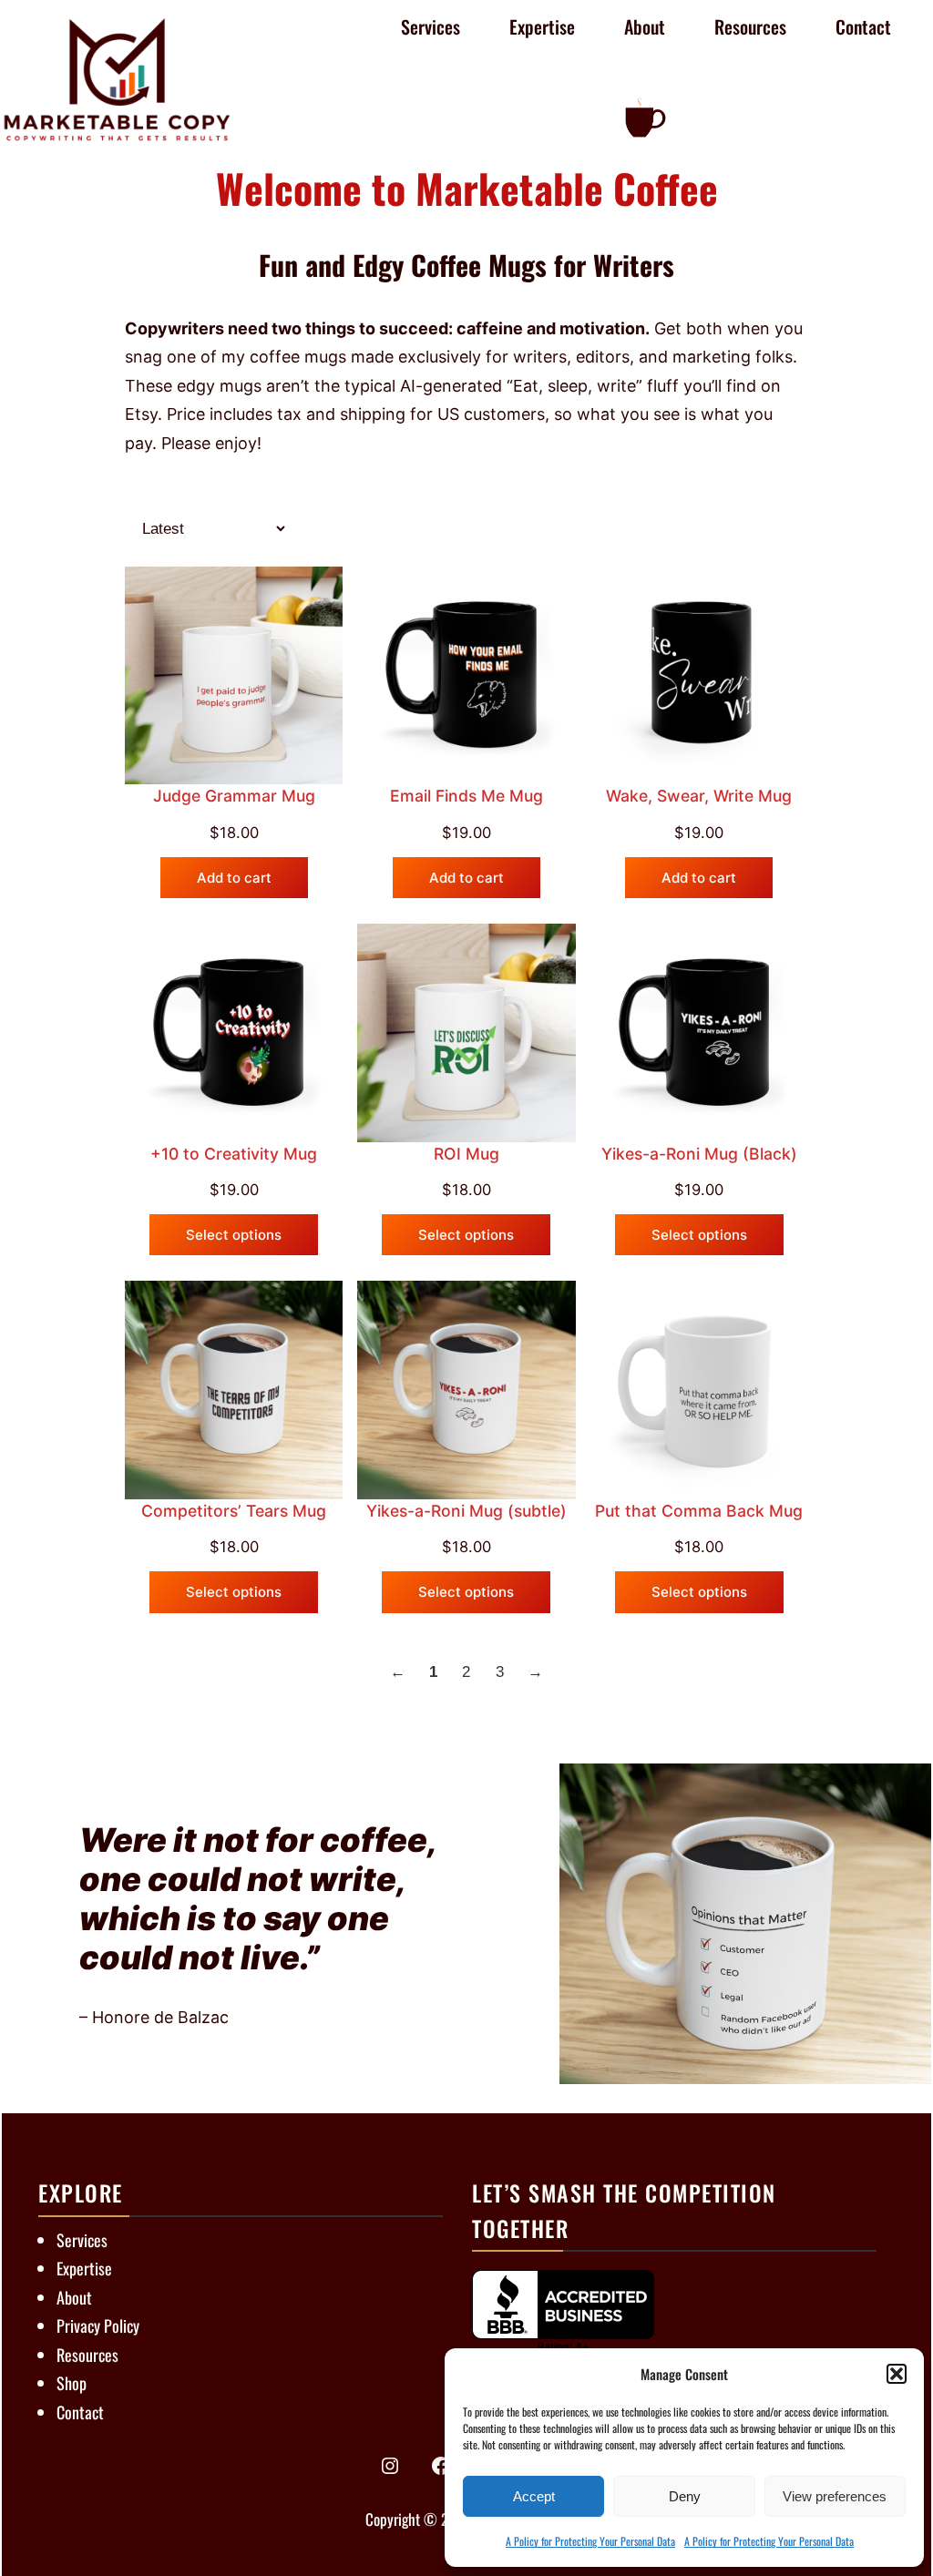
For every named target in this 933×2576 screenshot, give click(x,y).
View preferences (835, 2496)
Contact (80, 2412)
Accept (534, 2496)
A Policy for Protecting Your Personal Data (590, 2541)
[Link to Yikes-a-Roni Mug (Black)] (699, 1032)
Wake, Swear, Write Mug (699, 796)
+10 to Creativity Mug (234, 1154)
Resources (87, 2355)
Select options (234, 1235)
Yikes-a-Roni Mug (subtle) (466, 1511)
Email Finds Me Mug (466, 796)
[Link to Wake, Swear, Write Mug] (699, 675)
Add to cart (234, 878)
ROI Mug (466, 1154)
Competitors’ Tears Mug (234, 1511)
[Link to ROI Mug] (466, 1032)
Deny (685, 2496)
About (74, 2297)
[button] (897, 2374)
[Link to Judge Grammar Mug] (234, 675)
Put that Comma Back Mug (699, 1511)
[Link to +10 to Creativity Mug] (234, 1032)
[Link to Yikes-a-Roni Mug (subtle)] (466, 1390)
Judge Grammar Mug (234, 796)
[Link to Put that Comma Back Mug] (699, 1390)
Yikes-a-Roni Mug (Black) (699, 1154)
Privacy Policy (98, 2326)
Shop (72, 2383)
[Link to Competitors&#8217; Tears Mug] (234, 1390)
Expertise (84, 2268)
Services (82, 2240)
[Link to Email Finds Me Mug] (466, 675)
